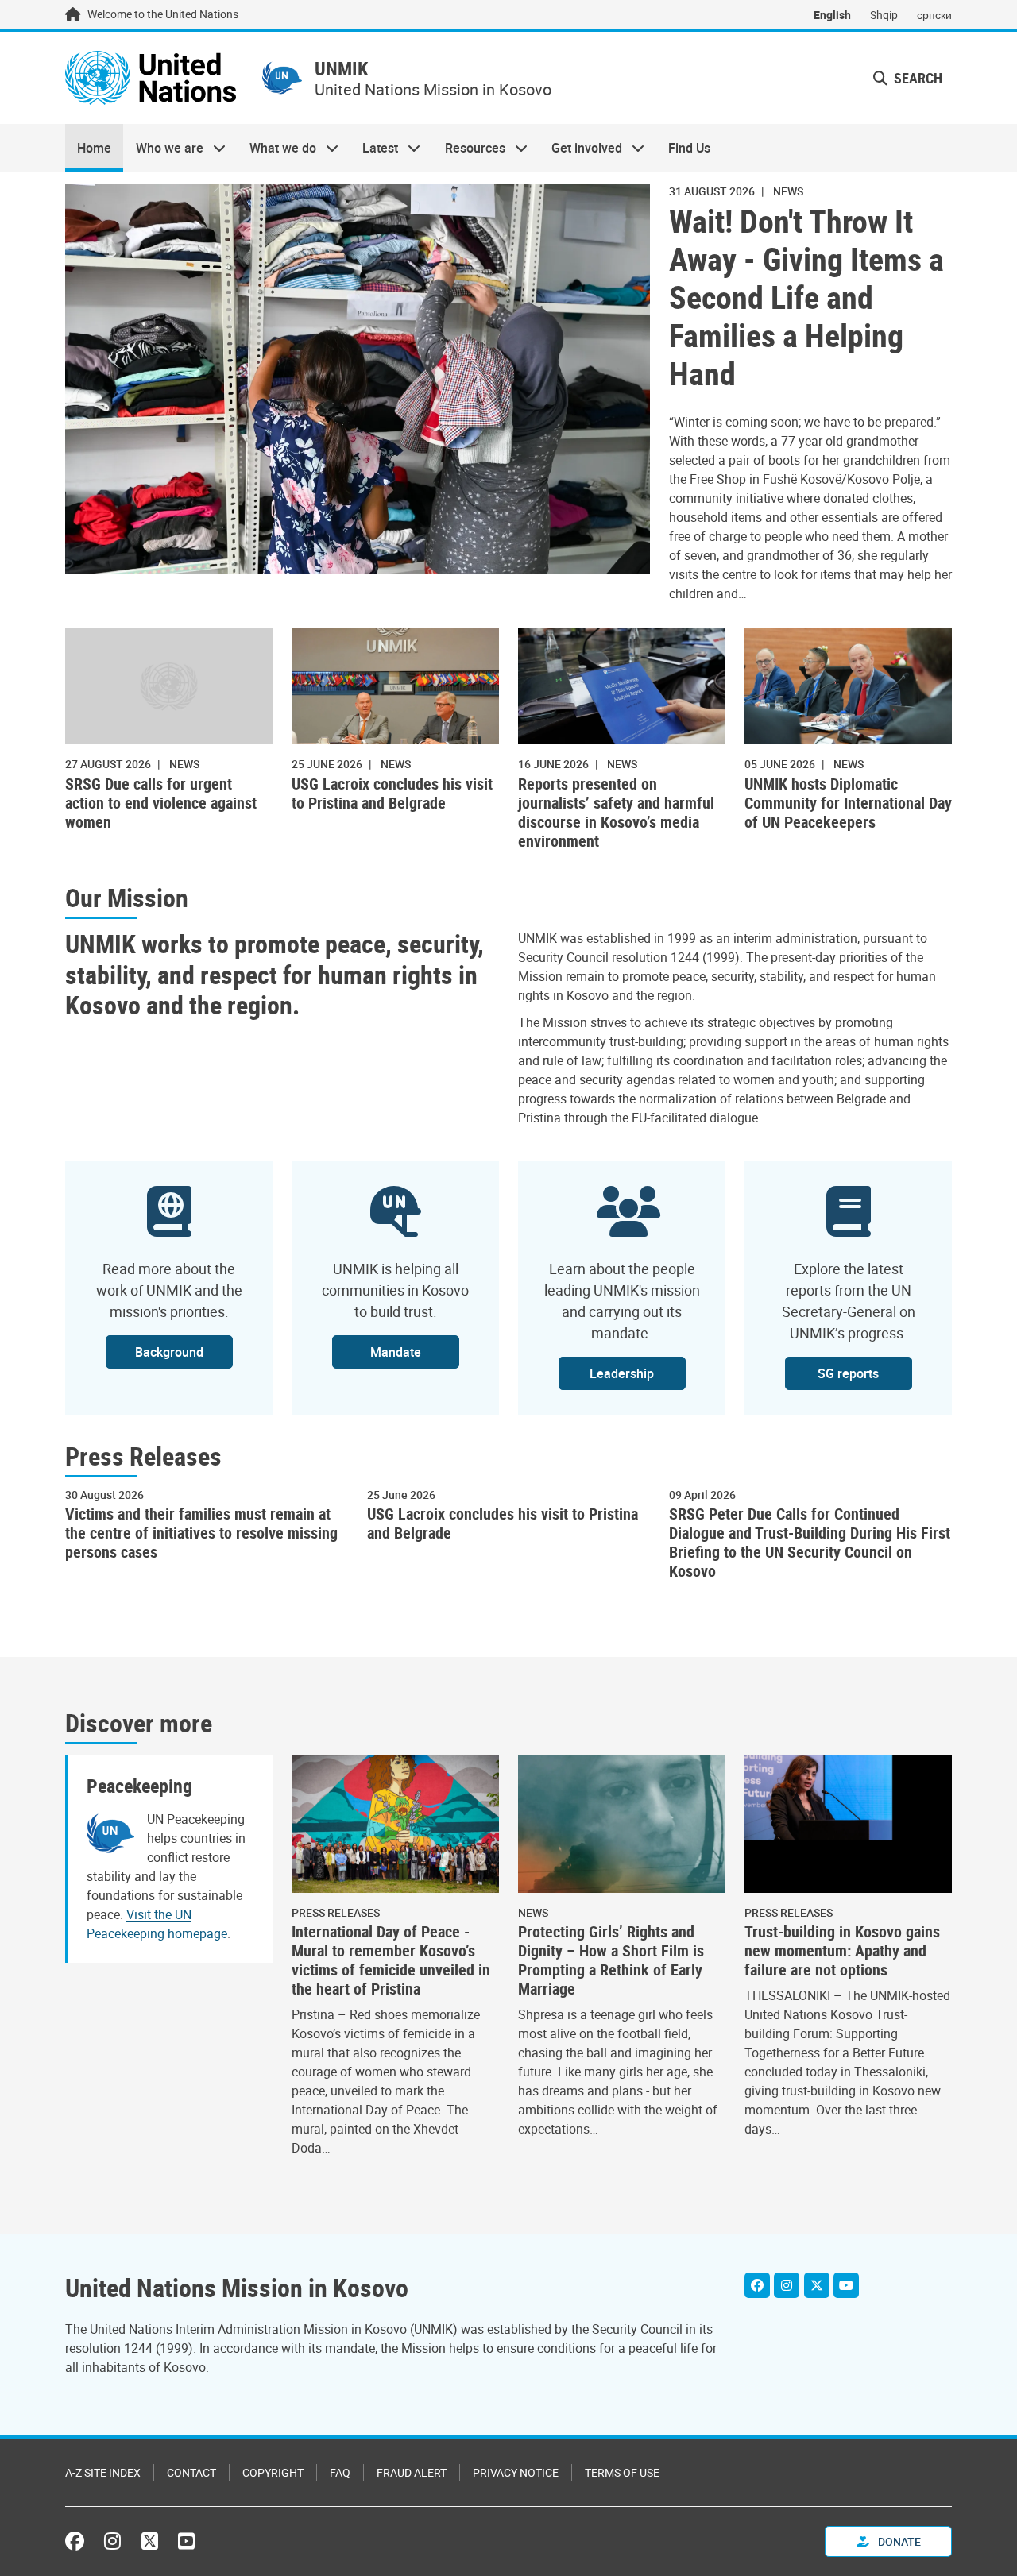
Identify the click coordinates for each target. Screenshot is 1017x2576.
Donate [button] (898, 2541)
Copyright (273, 2472)
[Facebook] (757, 2285)
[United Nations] (151, 78)
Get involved (581, 148)
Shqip (884, 15)
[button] (908, 78)
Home (94, 148)
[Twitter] (817, 2285)
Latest (374, 148)
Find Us (689, 148)
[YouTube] (846, 2285)
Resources (469, 148)
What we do (277, 148)
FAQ (340, 2472)
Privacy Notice (516, 2472)
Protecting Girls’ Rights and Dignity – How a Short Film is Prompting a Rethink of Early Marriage (611, 1960)
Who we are (163, 148)
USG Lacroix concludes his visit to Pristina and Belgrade (392, 794)
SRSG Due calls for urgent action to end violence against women (161, 803)
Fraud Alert (412, 2472)
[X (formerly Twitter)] (150, 2541)
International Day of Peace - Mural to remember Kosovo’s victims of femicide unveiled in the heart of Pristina (391, 1960)
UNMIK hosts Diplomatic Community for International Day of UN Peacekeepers (848, 803)
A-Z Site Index (103, 2472)
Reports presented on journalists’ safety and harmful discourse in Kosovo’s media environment (616, 813)
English (832, 15)
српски (934, 15)
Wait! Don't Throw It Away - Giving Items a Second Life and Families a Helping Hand (806, 297)
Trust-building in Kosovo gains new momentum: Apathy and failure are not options (842, 1951)
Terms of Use (622, 2472)
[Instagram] (787, 2285)
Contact (191, 2472)
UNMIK (341, 69)
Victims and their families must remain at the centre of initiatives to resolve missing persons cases (201, 1533)
